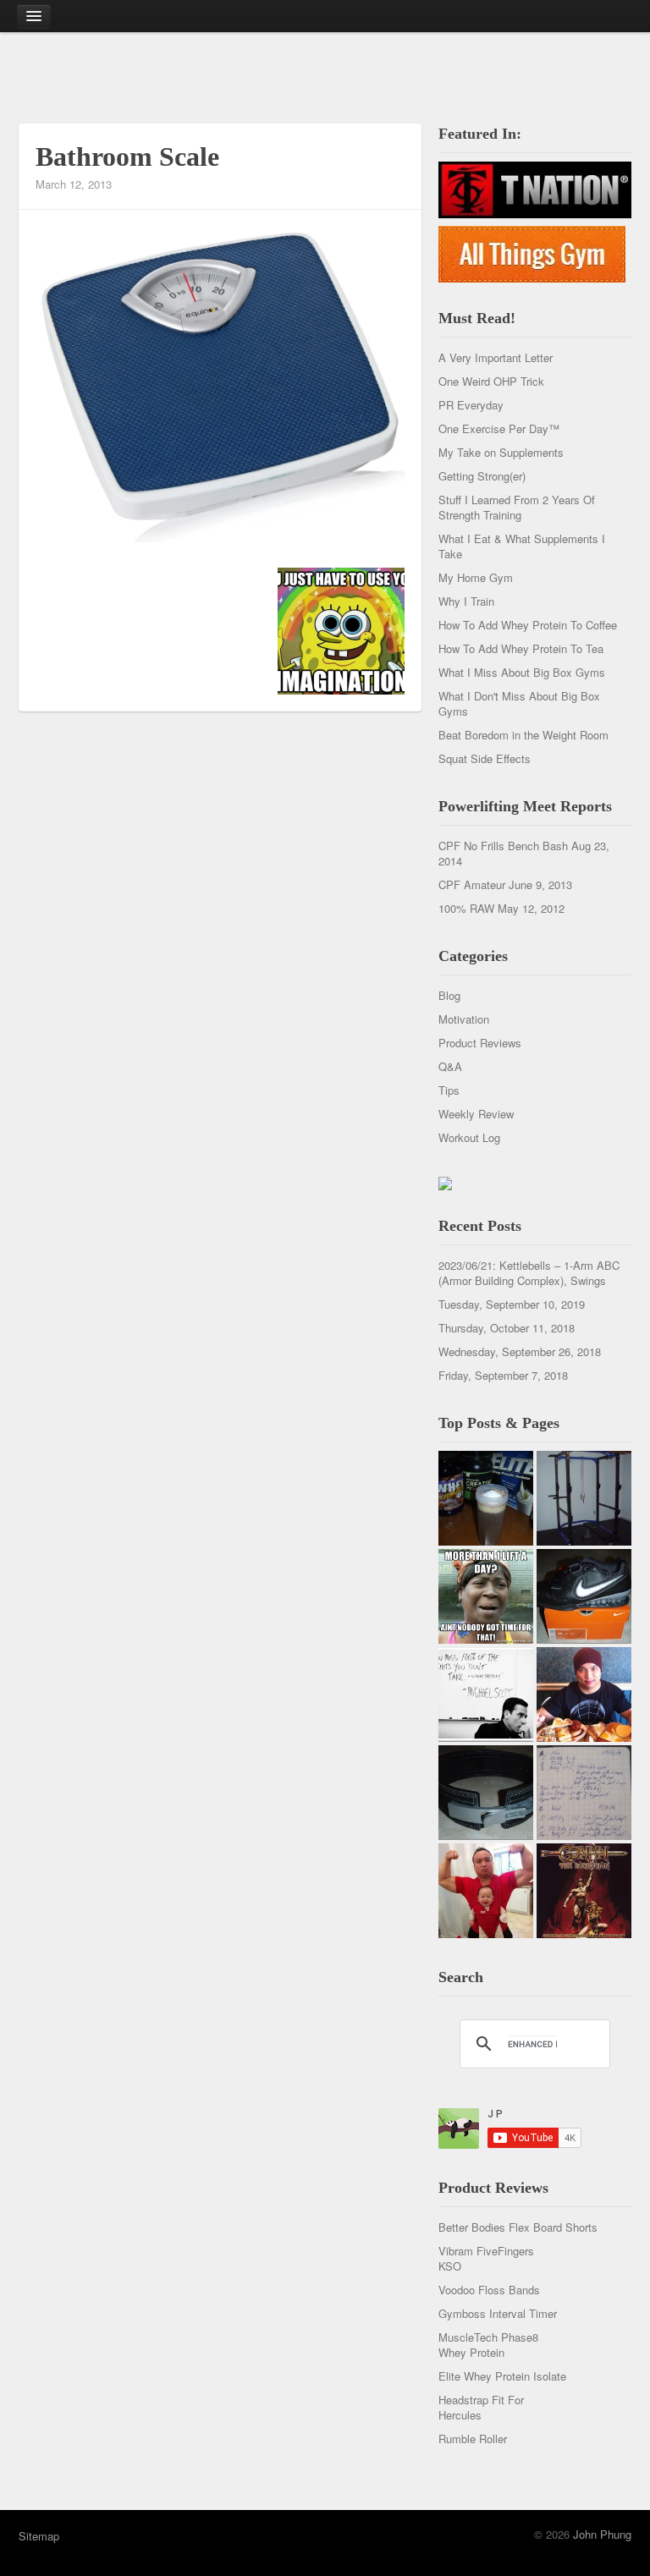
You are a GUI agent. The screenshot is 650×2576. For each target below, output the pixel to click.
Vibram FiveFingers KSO (486, 2258)
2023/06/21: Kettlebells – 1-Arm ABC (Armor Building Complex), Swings (529, 1273)
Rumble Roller (473, 2439)
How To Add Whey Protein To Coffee (528, 625)
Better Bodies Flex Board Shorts (518, 2227)
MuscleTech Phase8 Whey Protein (488, 2345)
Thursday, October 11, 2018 (507, 1328)
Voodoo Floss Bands (489, 2290)
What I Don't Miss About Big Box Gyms (519, 703)
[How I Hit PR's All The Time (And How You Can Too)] (486, 1694)
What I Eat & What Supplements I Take (522, 546)
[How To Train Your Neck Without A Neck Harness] (584, 1694)
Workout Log (469, 1137)
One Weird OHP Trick (491, 381)
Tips (449, 1090)
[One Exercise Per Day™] (486, 1596)
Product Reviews (480, 1043)
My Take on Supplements (501, 452)
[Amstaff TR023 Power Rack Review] (584, 1498)
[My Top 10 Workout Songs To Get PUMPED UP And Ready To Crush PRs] (584, 1891)
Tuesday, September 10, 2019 (512, 1304)
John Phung (602, 2534)
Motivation (464, 1019)
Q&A (450, 1066)
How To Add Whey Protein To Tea (521, 648)
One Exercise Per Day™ (499, 428)
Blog (449, 995)
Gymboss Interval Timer (498, 2313)
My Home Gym (476, 577)
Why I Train (466, 601)
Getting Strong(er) (482, 476)
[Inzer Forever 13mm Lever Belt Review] (486, 1793)
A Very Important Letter (496, 357)
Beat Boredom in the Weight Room (523, 735)
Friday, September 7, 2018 (503, 1375)
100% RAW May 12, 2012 (501, 908)
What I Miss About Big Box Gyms (522, 672)
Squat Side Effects (485, 758)
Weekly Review (476, 1114)
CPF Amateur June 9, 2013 (505, 884)
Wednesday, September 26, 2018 (520, 1351)
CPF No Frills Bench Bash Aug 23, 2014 (524, 853)
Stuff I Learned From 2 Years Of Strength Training (517, 507)
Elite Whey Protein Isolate (502, 2376)
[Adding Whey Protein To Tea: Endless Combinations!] (486, 1498)
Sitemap (39, 2536)
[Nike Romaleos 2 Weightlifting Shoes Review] (584, 1596)
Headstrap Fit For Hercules (481, 2407)
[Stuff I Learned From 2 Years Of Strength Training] (584, 1793)
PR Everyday (471, 405)
